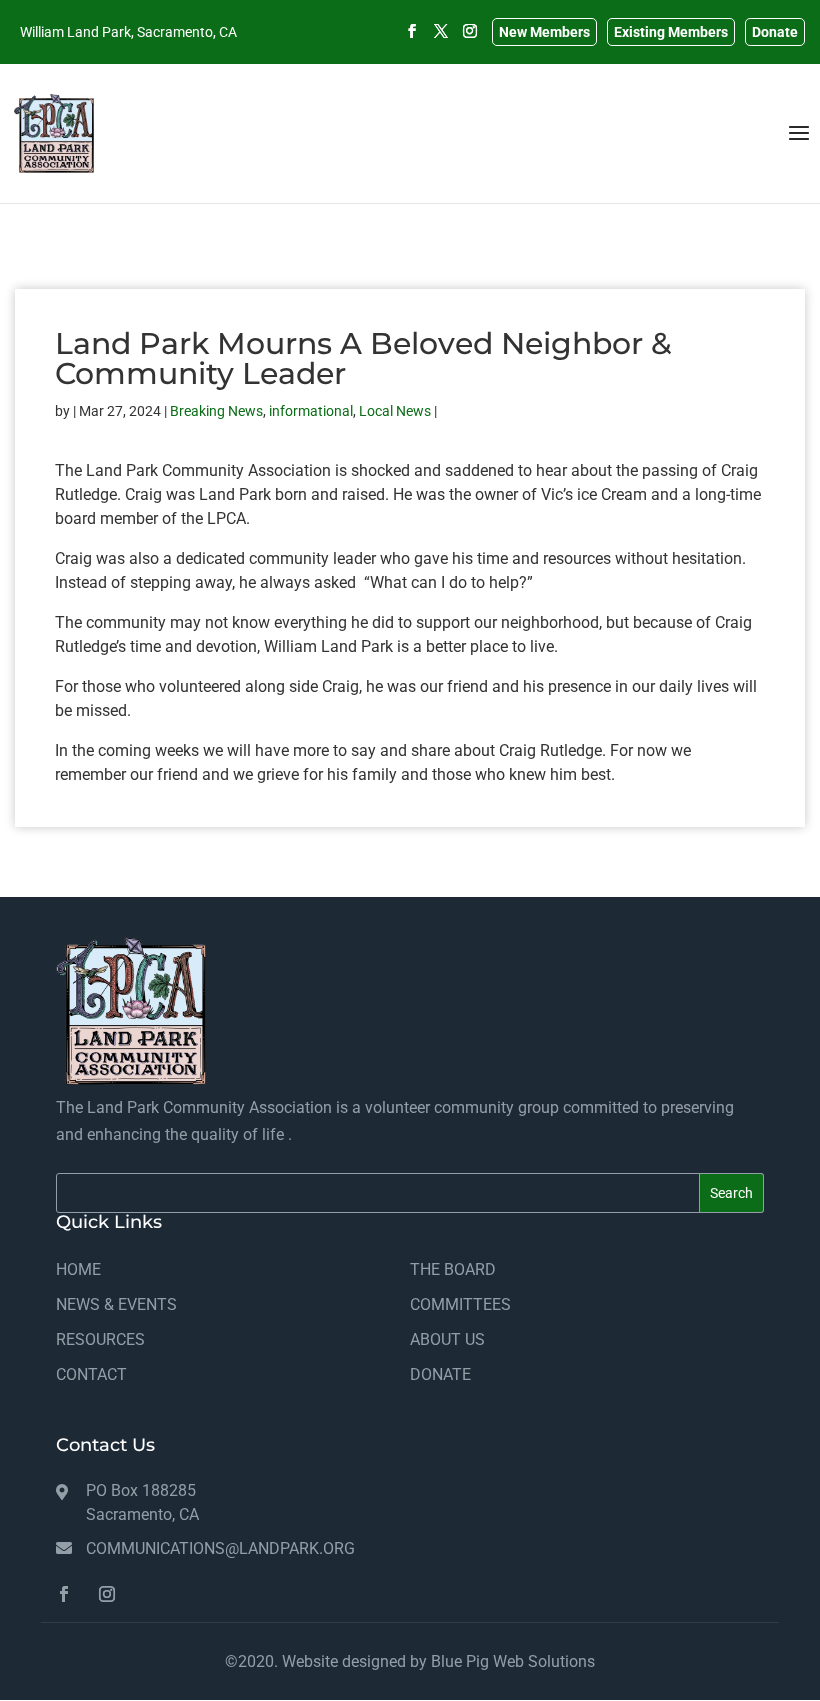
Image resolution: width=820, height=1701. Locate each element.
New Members (544, 32)
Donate (775, 32)
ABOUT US (447, 1339)
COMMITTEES (460, 1304)
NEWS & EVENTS (116, 1304)
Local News (395, 411)
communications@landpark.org (220, 1548)
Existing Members (671, 32)
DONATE (440, 1374)
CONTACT (91, 1374)
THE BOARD (453, 1269)
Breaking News (216, 411)
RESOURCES (100, 1339)
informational (311, 411)
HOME (78, 1269)
